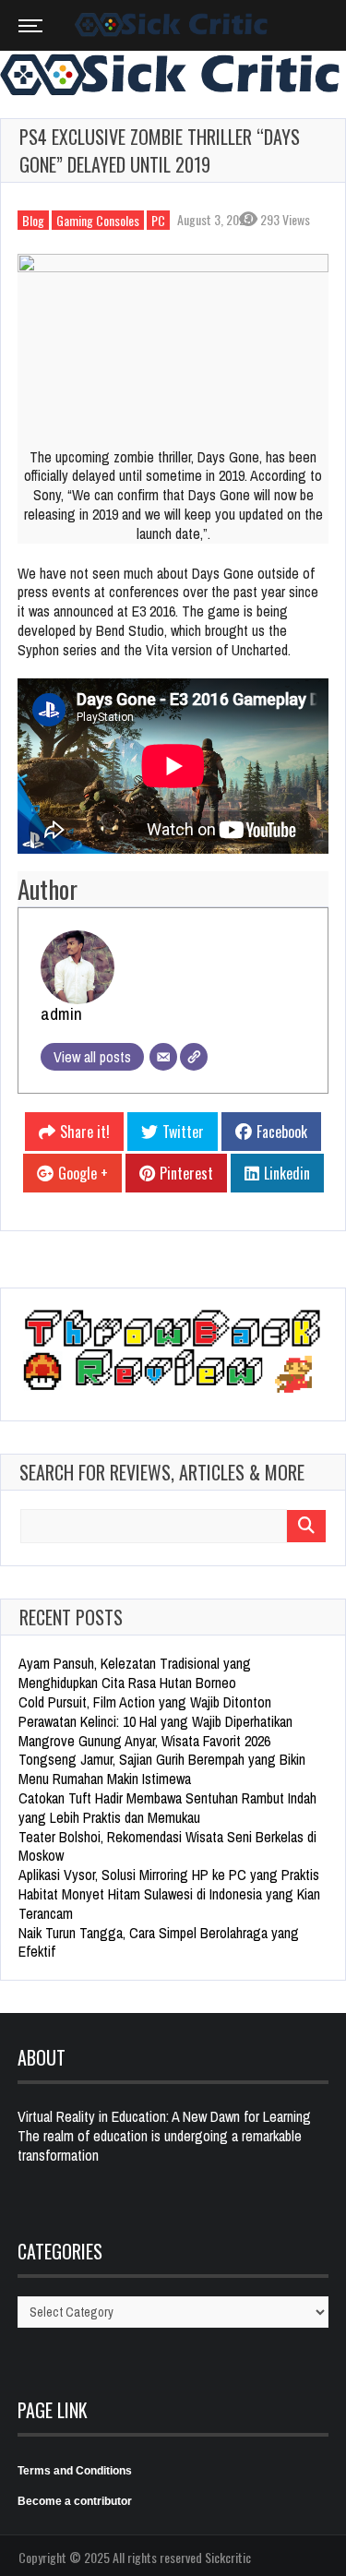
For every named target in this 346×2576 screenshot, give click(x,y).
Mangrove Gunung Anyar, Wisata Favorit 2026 (144, 1741)
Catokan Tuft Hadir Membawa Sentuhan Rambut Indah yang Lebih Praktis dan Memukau (167, 1808)
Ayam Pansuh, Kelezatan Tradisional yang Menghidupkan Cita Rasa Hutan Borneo (135, 1673)
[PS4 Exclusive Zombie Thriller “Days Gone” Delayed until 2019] (173, 341)
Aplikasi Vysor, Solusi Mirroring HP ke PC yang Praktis (169, 1875)
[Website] (194, 1057)
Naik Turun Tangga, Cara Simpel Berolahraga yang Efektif (159, 1942)
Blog (33, 220)
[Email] (163, 1057)
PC (158, 220)
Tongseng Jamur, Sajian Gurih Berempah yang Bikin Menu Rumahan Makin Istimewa (162, 1769)
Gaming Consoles (98, 220)
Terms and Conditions (75, 2471)
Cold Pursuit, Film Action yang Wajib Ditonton (145, 1702)
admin (61, 1013)
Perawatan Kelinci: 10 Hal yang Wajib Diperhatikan (155, 1721)
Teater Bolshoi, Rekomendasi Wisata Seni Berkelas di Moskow (167, 1846)
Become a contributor (75, 2501)
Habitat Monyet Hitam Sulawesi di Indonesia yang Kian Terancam (169, 1904)
